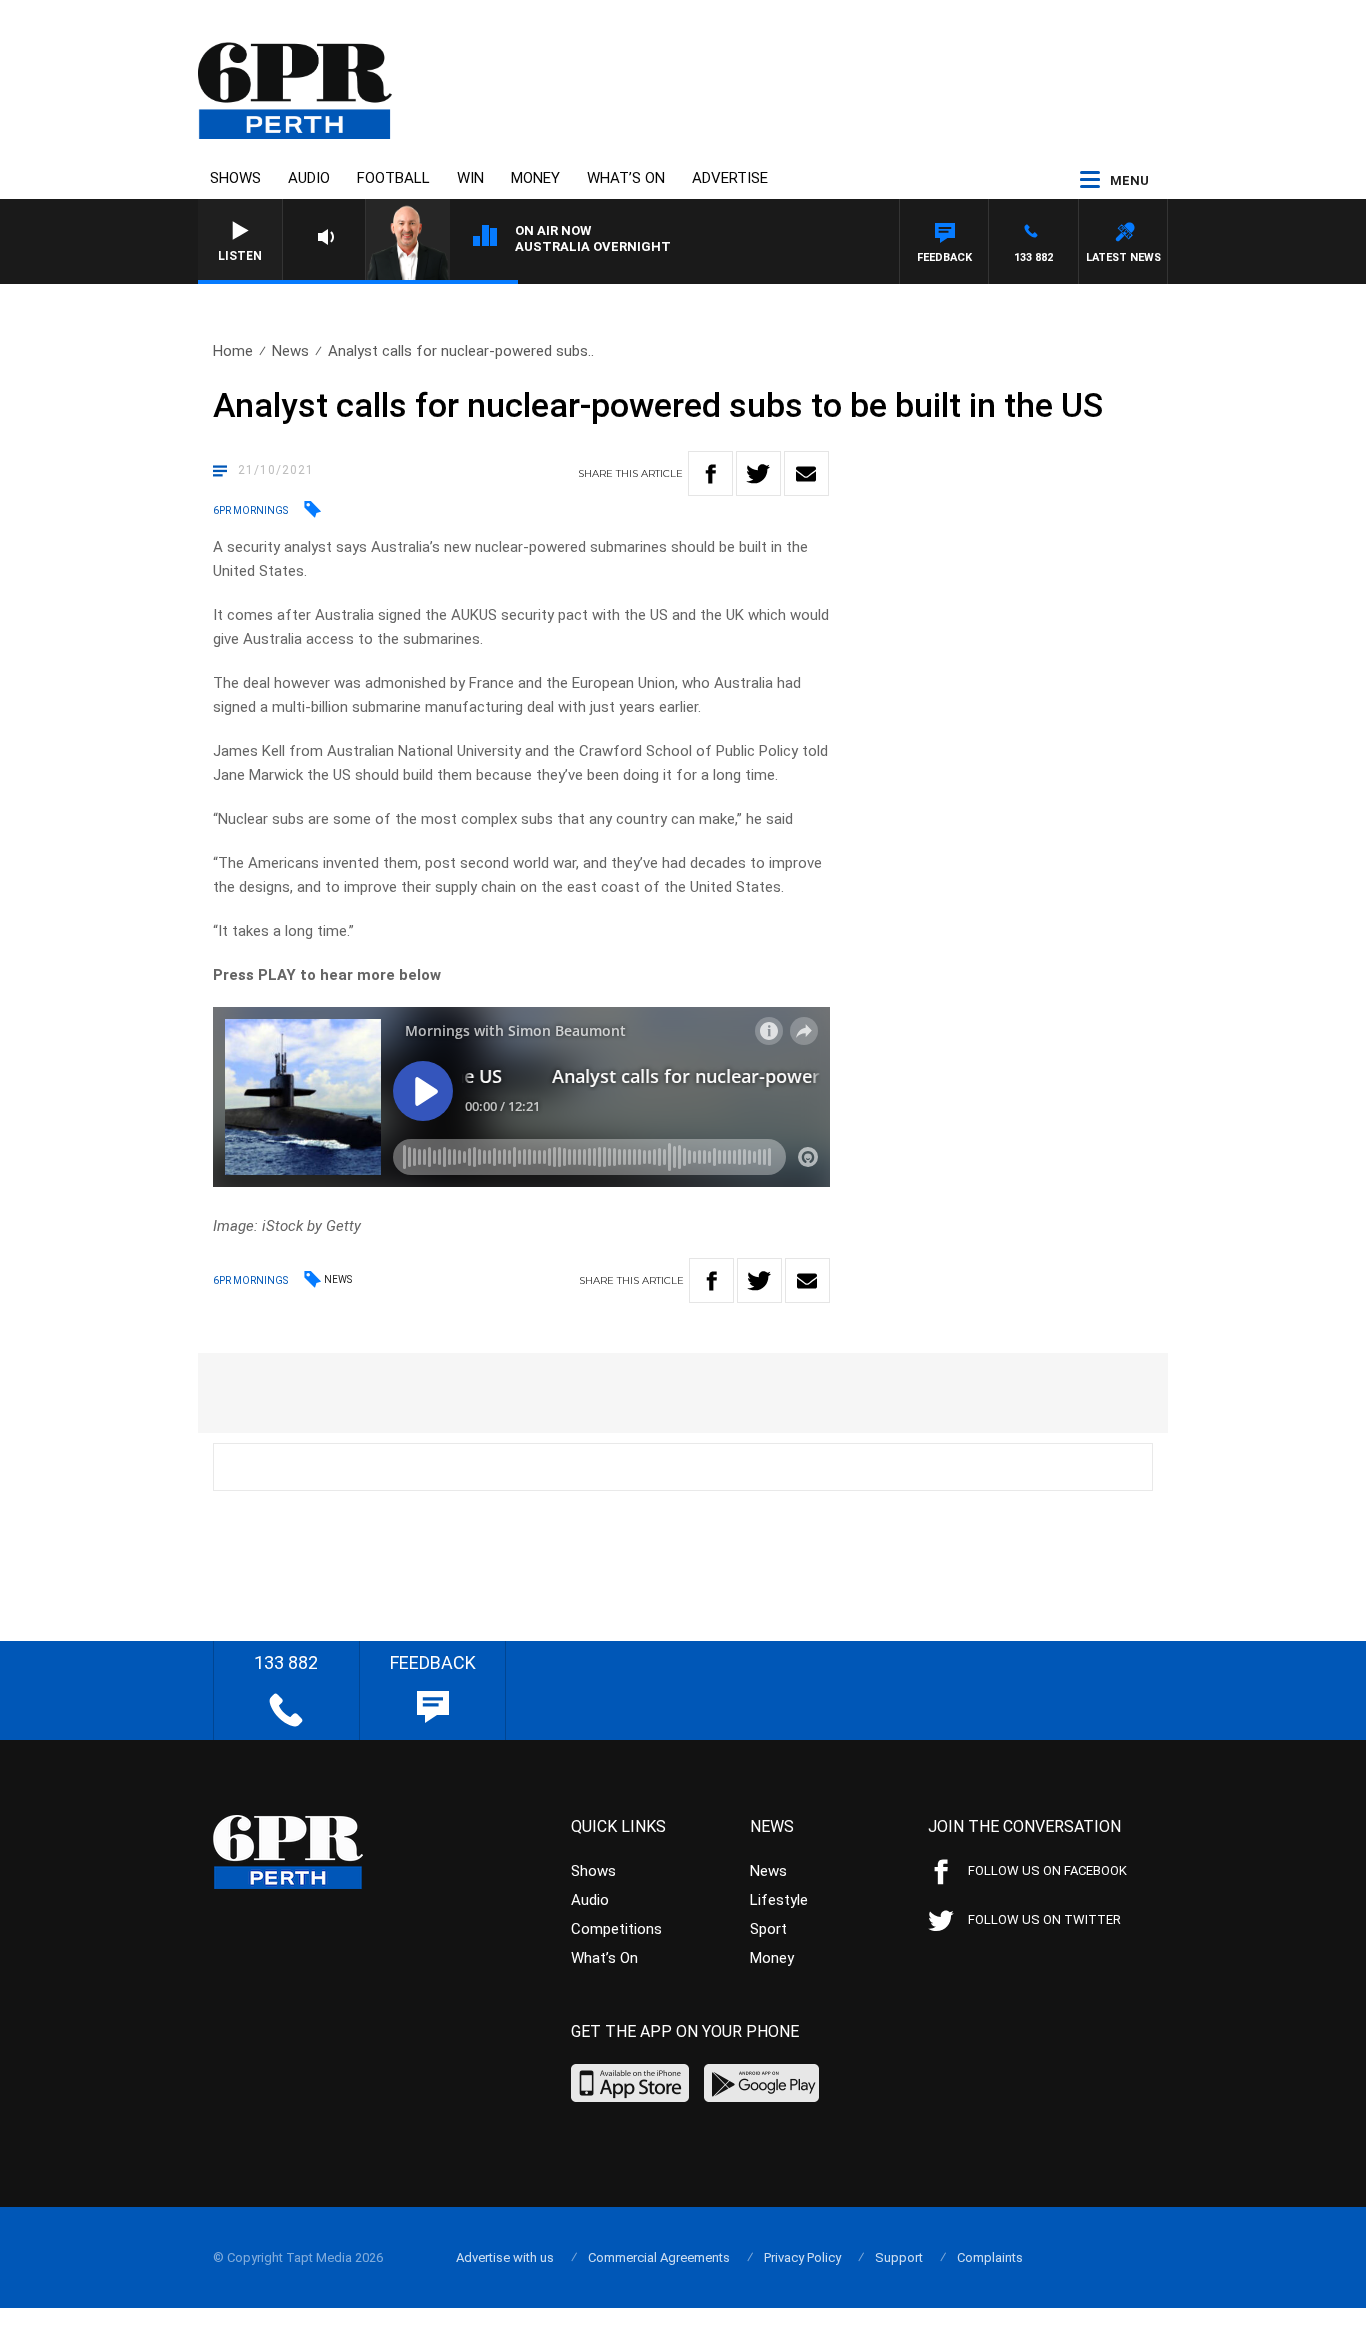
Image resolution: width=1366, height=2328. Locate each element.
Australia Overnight (593, 246)
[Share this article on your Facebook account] (710, 473)
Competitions (616, 1929)
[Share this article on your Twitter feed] (758, 473)
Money (535, 178)
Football (393, 178)
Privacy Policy (802, 2257)
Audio (309, 178)
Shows (235, 178)
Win (470, 178)
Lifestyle (779, 1900)
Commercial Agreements (659, 2257)
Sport (768, 1929)
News (290, 351)
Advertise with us (505, 2257)
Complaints (990, 2257)
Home (233, 351)
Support (899, 2257)
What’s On (626, 178)
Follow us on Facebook (1047, 1870)
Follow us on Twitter (1044, 1919)
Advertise (730, 178)
